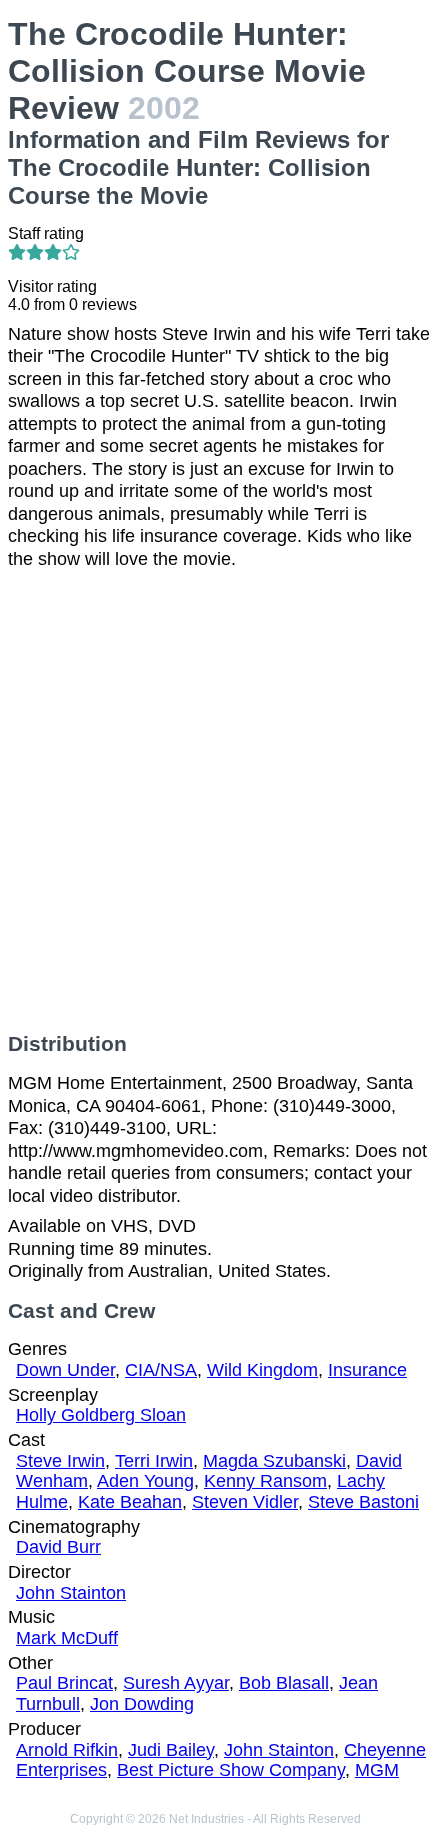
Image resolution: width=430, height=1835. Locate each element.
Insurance (367, 1370)
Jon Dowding (142, 1704)
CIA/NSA (161, 1370)
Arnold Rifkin (67, 1750)
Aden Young (145, 1481)
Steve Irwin (60, 1461)
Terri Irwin (154, 1461)
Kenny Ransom (265, 1481)
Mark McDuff (67, 1638)
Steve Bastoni (363, 1502)
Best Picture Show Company (231, 1770)
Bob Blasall (284, 1683)
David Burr (58, 1547)
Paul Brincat (64, 1683)
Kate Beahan (130, 1502)
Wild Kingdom (262, 1370)
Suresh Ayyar (176, 1683)
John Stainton (71, 1593)
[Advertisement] (215, 801)
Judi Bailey (171, 1750)
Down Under (65, 1370)
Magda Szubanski (274, 1461)
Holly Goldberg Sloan (101, 1415)
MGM (377, 1770)
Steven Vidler (245, 1502)
